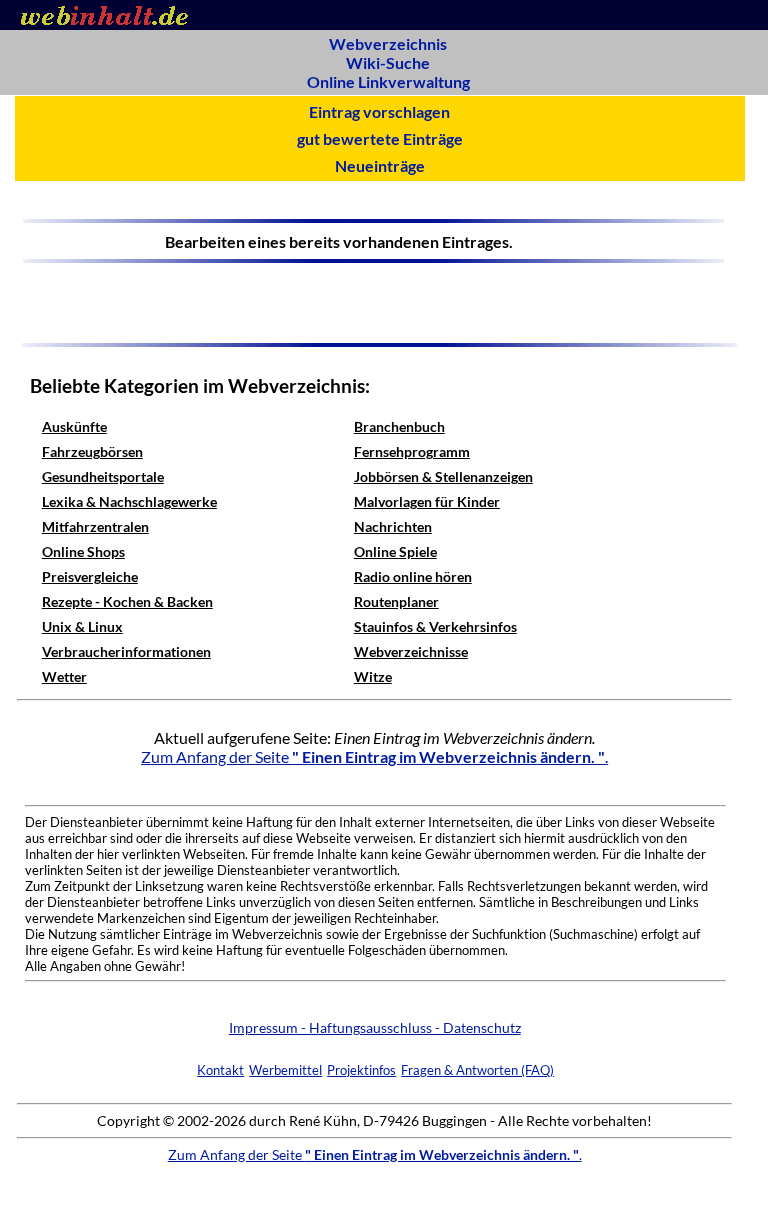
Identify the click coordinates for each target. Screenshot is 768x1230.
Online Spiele (395, 551)
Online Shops (83, 551)
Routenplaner (396, 601)
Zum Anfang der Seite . (374, 756)
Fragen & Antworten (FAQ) (477, 1070)
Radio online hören (413, 576)
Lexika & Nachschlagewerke (129, 501)
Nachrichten (393, 526)
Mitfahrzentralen (95, 526)
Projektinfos (361, 1070)
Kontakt (220, 1070)
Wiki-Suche (388, 62)
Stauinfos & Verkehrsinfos (435, 626)
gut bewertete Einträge (380, 138)
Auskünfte (74, 426)
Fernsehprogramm (412, 451)
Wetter (64, 676)
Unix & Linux (82, 626)
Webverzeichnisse (411, 651)
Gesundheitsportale (103, 476)
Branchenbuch (399, 426)
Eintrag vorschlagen (379, 111)
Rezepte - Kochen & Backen (127, 601)
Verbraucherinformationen (126, 651)
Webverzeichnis (388, 43)
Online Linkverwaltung (388, 81)
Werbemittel (285, 1070)
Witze (373, 676)
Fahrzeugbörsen (92, 451)
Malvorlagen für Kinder (427, 501)
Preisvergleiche (90, 576)
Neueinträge (380, 165)
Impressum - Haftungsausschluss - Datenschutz (375, 1027)
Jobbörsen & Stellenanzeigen (443, 476)
